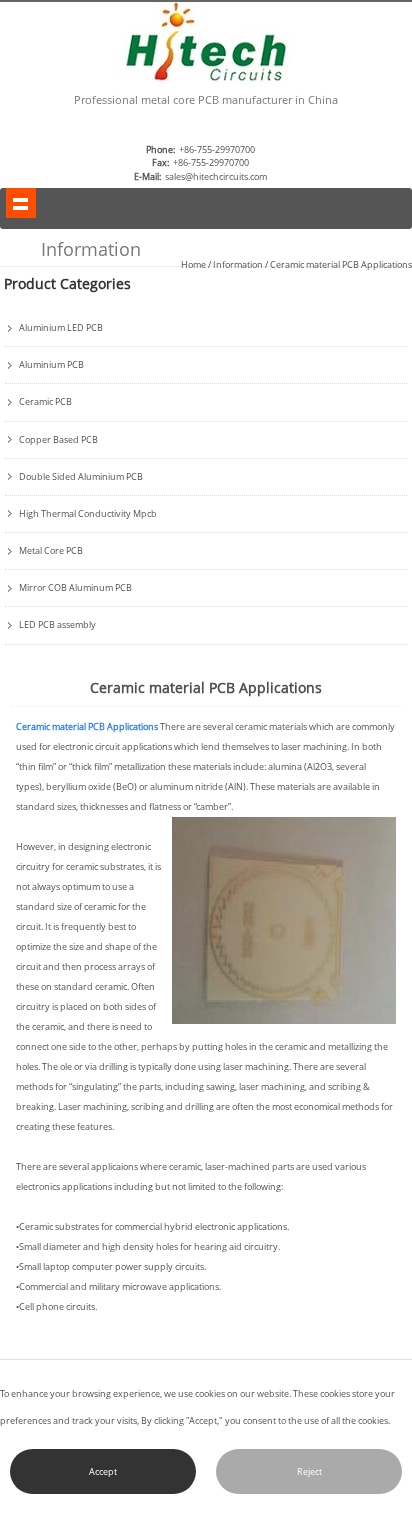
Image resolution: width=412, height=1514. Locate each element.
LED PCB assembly (57, 625)
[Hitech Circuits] (206, 79)
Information (238, 264)
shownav (21, 203)
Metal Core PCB (51, 551)
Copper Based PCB (58, 440)
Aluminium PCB (51, 365)
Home (193, 264)
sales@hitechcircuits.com (216, 176)
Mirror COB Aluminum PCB (75, 588)
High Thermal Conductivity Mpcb (88, 514)
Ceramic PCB (45, 402)
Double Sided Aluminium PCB (81, 477)
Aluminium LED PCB (61, 328)
